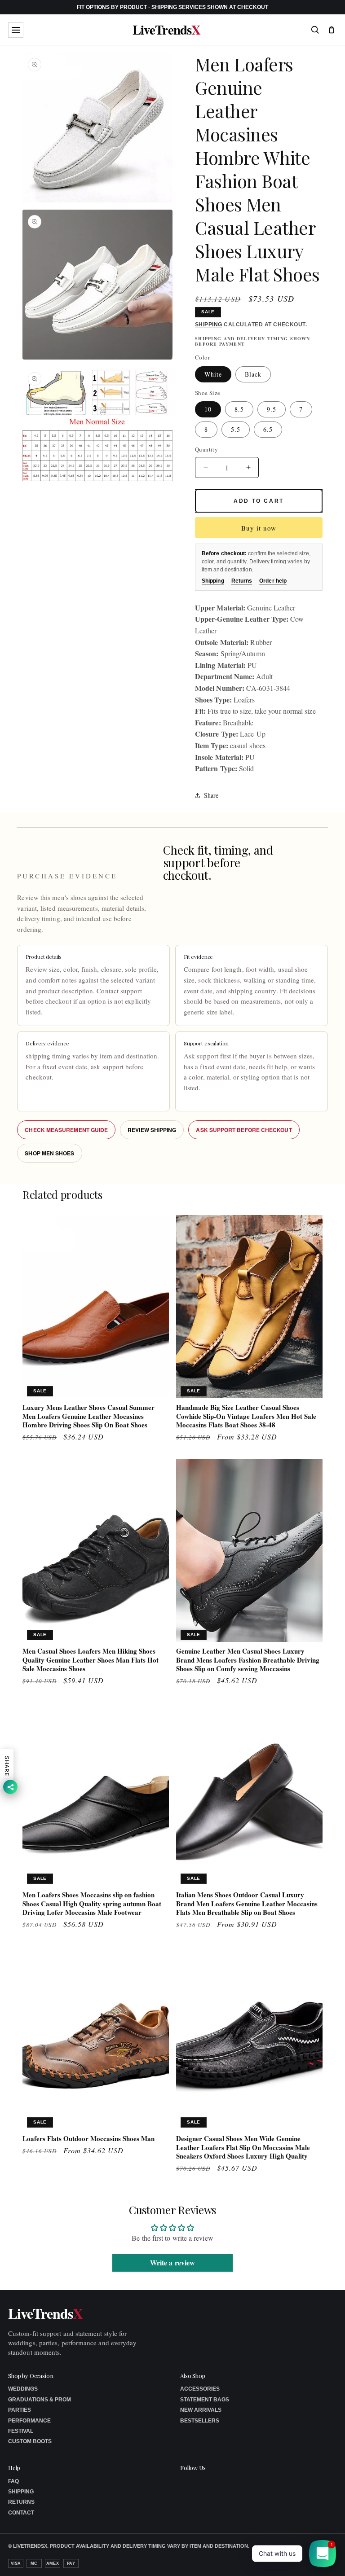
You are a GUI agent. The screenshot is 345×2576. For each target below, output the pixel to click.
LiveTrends (166, 30)
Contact (21, 2513)
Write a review (172, 2262)
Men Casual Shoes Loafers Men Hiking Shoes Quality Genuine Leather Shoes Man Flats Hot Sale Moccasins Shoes (91, 1660)
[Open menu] (16, 30)
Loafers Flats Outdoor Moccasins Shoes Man (88, 2139)
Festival (21, 2431)
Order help (273, 581)
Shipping (209, 325)
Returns (242, 581)
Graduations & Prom (40, 2400)
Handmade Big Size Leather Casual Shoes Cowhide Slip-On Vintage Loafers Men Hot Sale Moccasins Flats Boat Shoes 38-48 (246, 1416)
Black (253, 374)
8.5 (239, 409)
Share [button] (211, 795)
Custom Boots (30, 2441)
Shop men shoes (49, 1153)
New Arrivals (201, 2410)
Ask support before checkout (244, 1130)
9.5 (272, 409)
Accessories (200, 2389)
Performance (29, 2421)
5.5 (236, 429)
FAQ (13, 2481)
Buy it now (259, 528)
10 (208, 409)
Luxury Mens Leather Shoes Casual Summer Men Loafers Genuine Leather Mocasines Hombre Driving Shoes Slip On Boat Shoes (88, 1416)
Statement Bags (205, 2400)
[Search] (315, 30)
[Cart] (332, 30)
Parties (20, 2410)
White (213, 374)
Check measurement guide (66, 1130)
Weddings (23, 2389)
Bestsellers (200, 2421)
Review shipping (152, 1130)
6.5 (268, 429)
